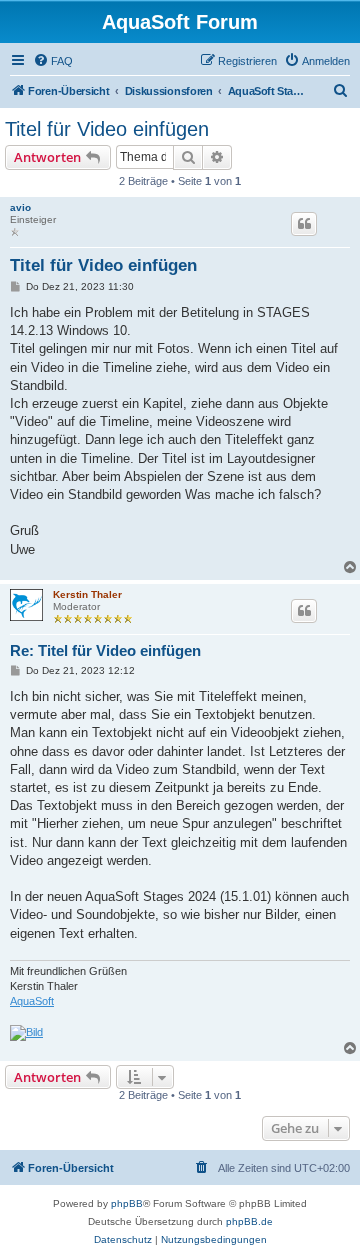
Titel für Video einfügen (107, 129)
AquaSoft (32, 1001)
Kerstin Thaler (87, 594)
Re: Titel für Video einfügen (105, 650)
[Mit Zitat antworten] (304, 224)
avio (20, 207)
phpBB (127, 1203)
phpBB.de (249, 1221)
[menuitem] (53, 61)
